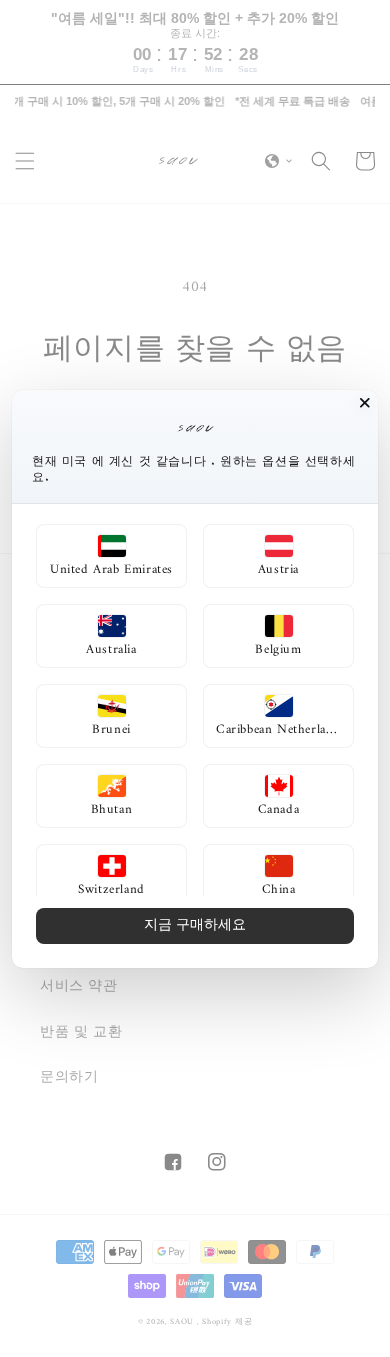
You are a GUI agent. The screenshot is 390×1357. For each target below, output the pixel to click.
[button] (111, 556)
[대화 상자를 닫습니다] (365, 403)
